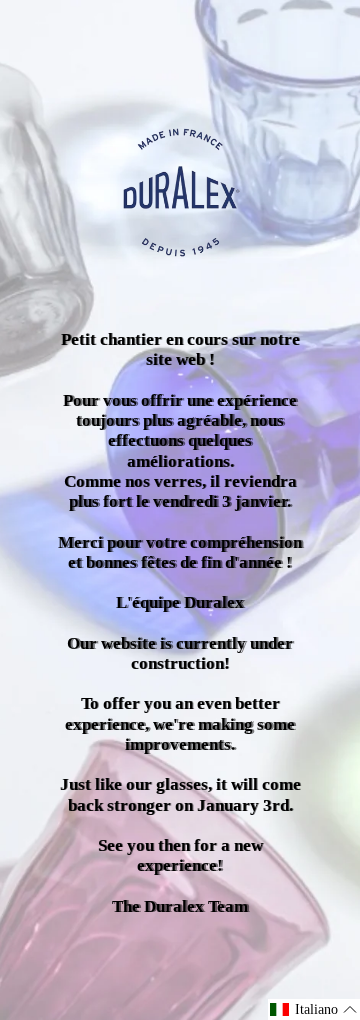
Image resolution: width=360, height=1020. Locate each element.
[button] (314, 1009)
